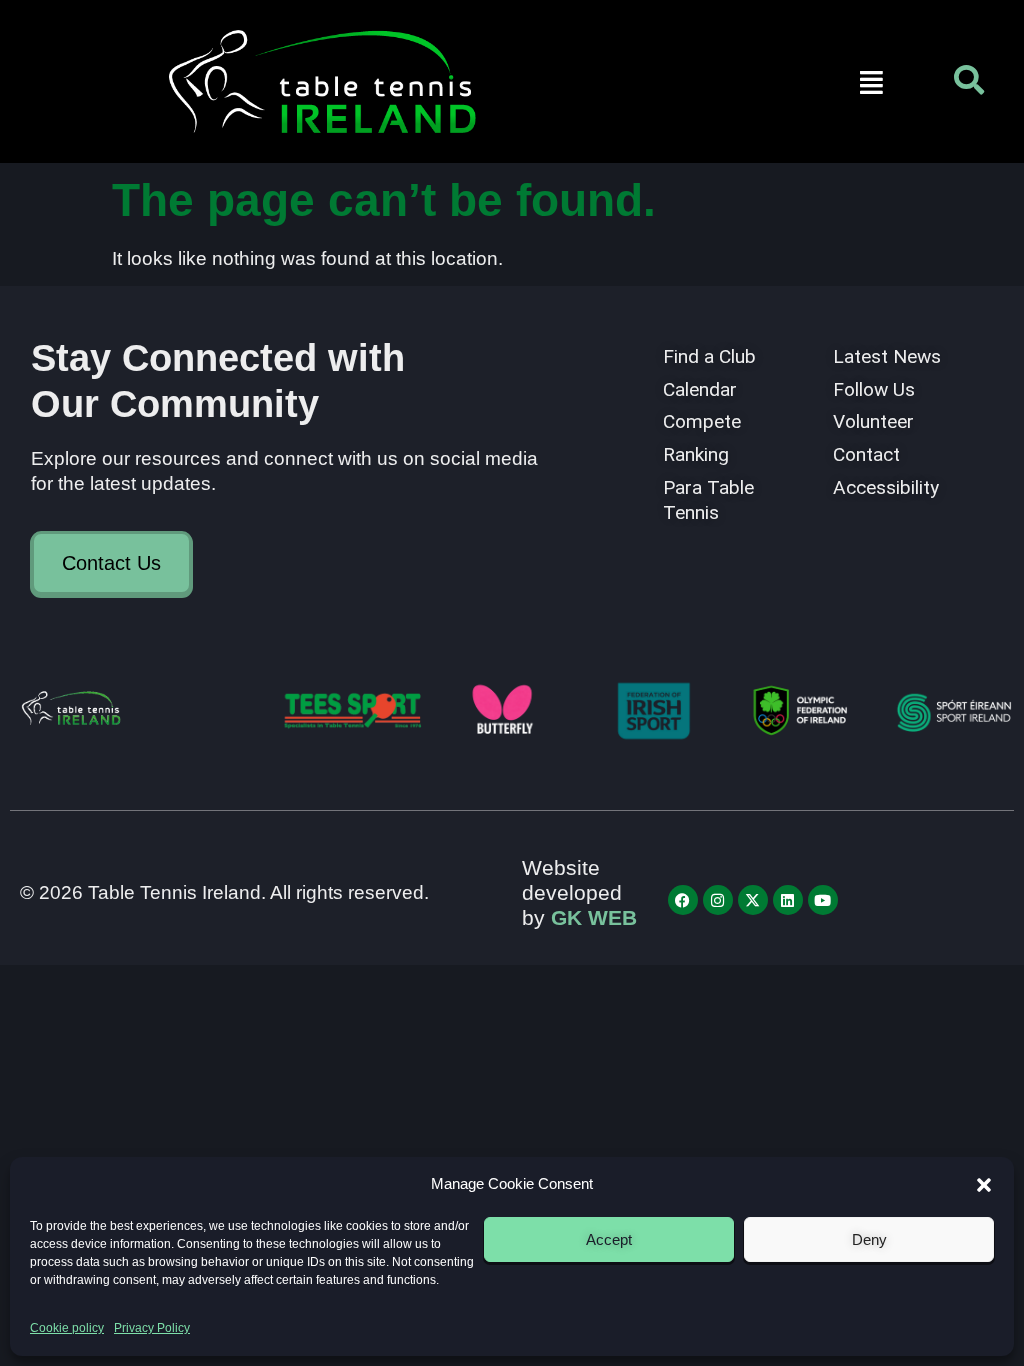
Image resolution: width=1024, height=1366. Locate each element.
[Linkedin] (788, 900)
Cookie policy (67, 1328)
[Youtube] (823, 900)
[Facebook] (683, 900)
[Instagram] (718, 900)
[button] (984, 1185)
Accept (609, 1239)
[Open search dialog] (969, 85)
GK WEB (594, 917)
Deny (869, 1239)
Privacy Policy (152, 1328)
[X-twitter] (753, 900)
